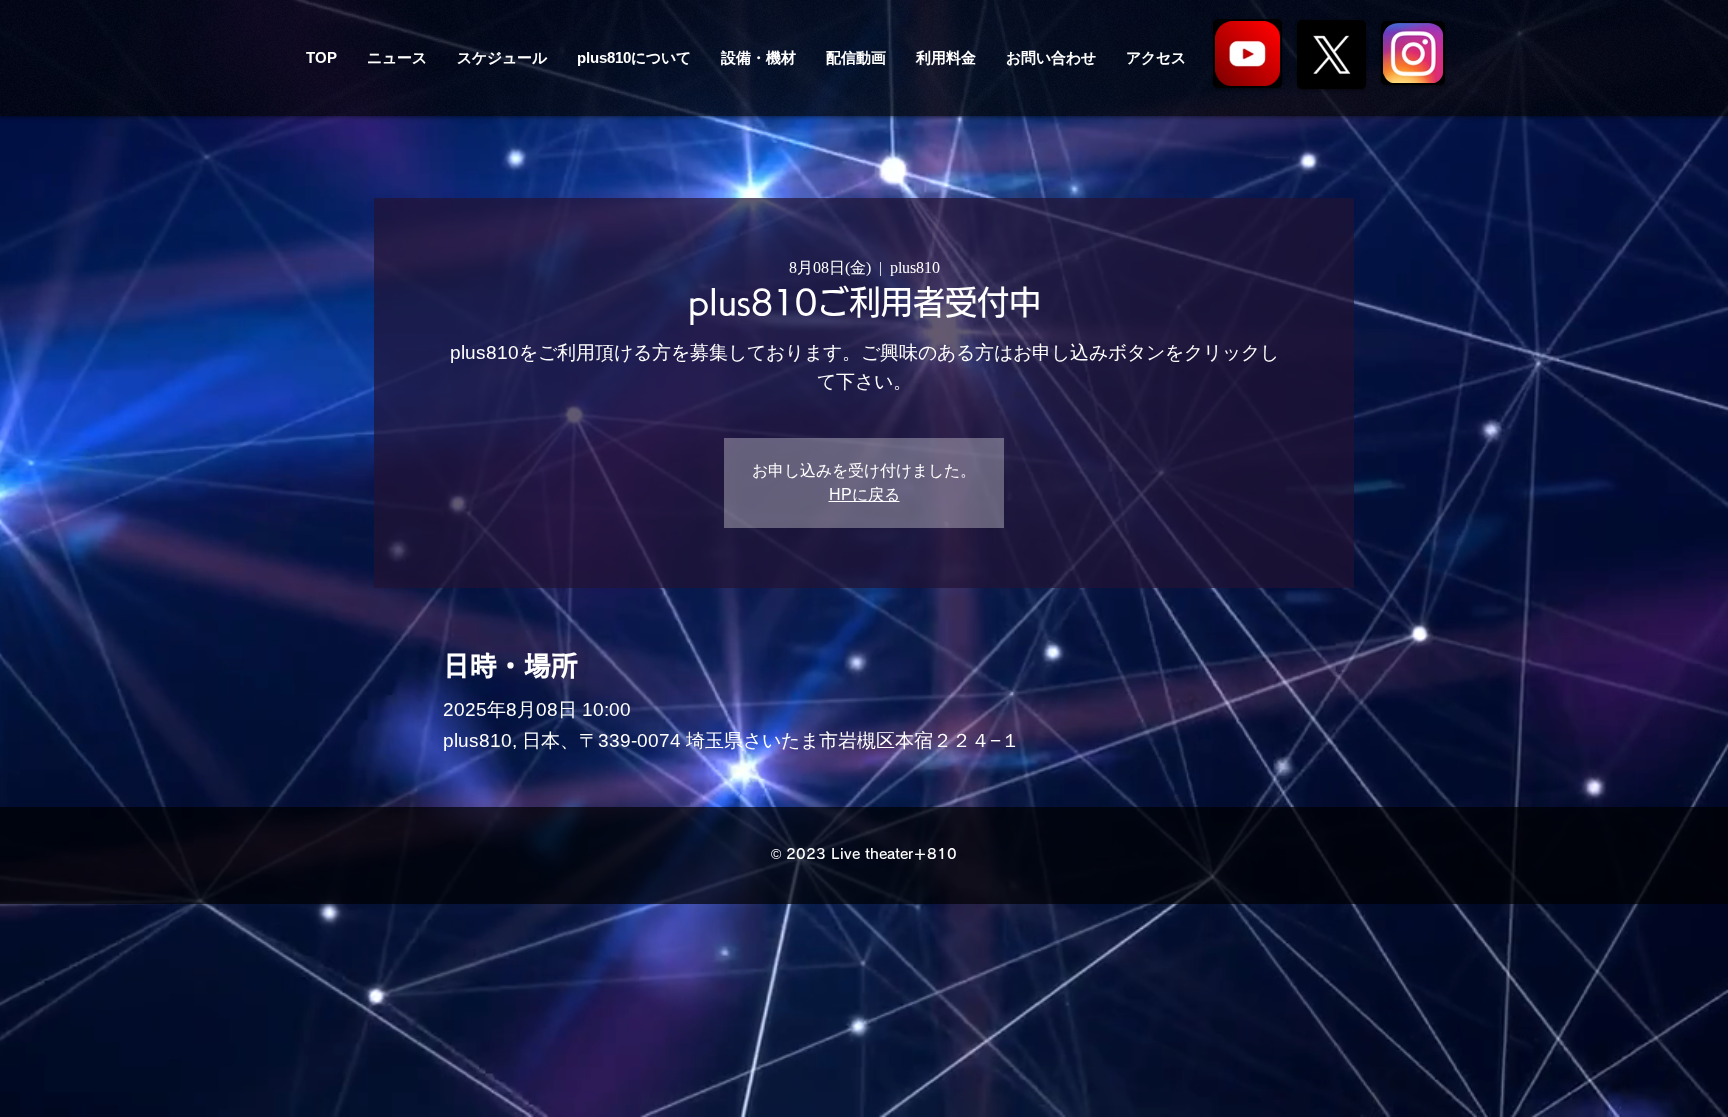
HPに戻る (864, 494)
